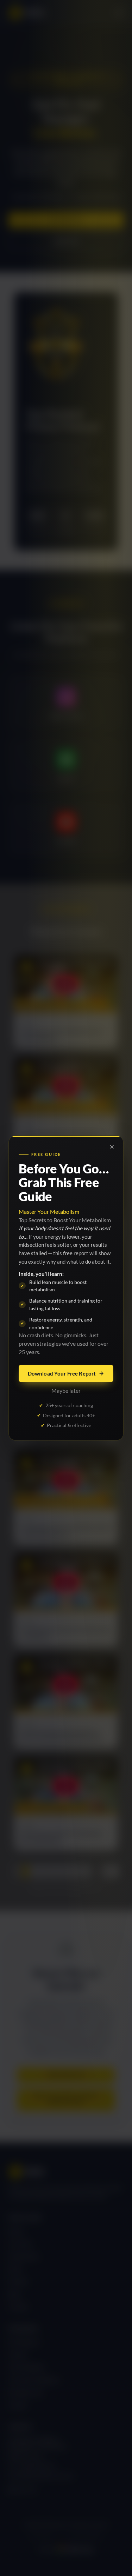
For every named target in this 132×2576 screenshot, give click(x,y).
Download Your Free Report (62, 1373)
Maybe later (66, 1390)
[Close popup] (112, 1147)
